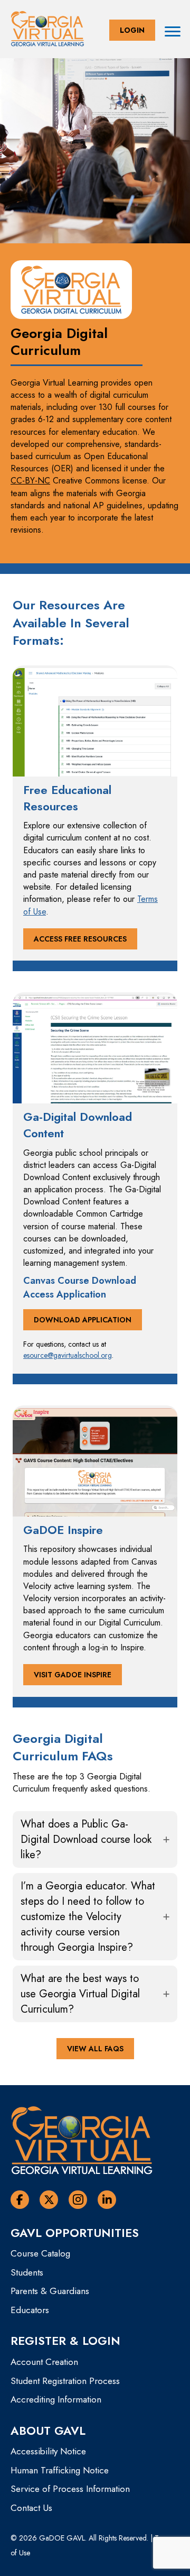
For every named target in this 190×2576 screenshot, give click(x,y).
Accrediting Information (56, 2399)
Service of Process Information (70, 2489)
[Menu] (173, 32)
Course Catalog (40, 2253)
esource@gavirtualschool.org (68, 1355)
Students (27, 2272)
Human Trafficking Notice (60, 2470)
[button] (132, 30)
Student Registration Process (65, 2381)
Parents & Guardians (50, 2291)
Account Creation (44, 2362)
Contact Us (31, 2508)
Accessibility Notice (48, 2451)
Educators (30, 2310)
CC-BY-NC (30, 481)
